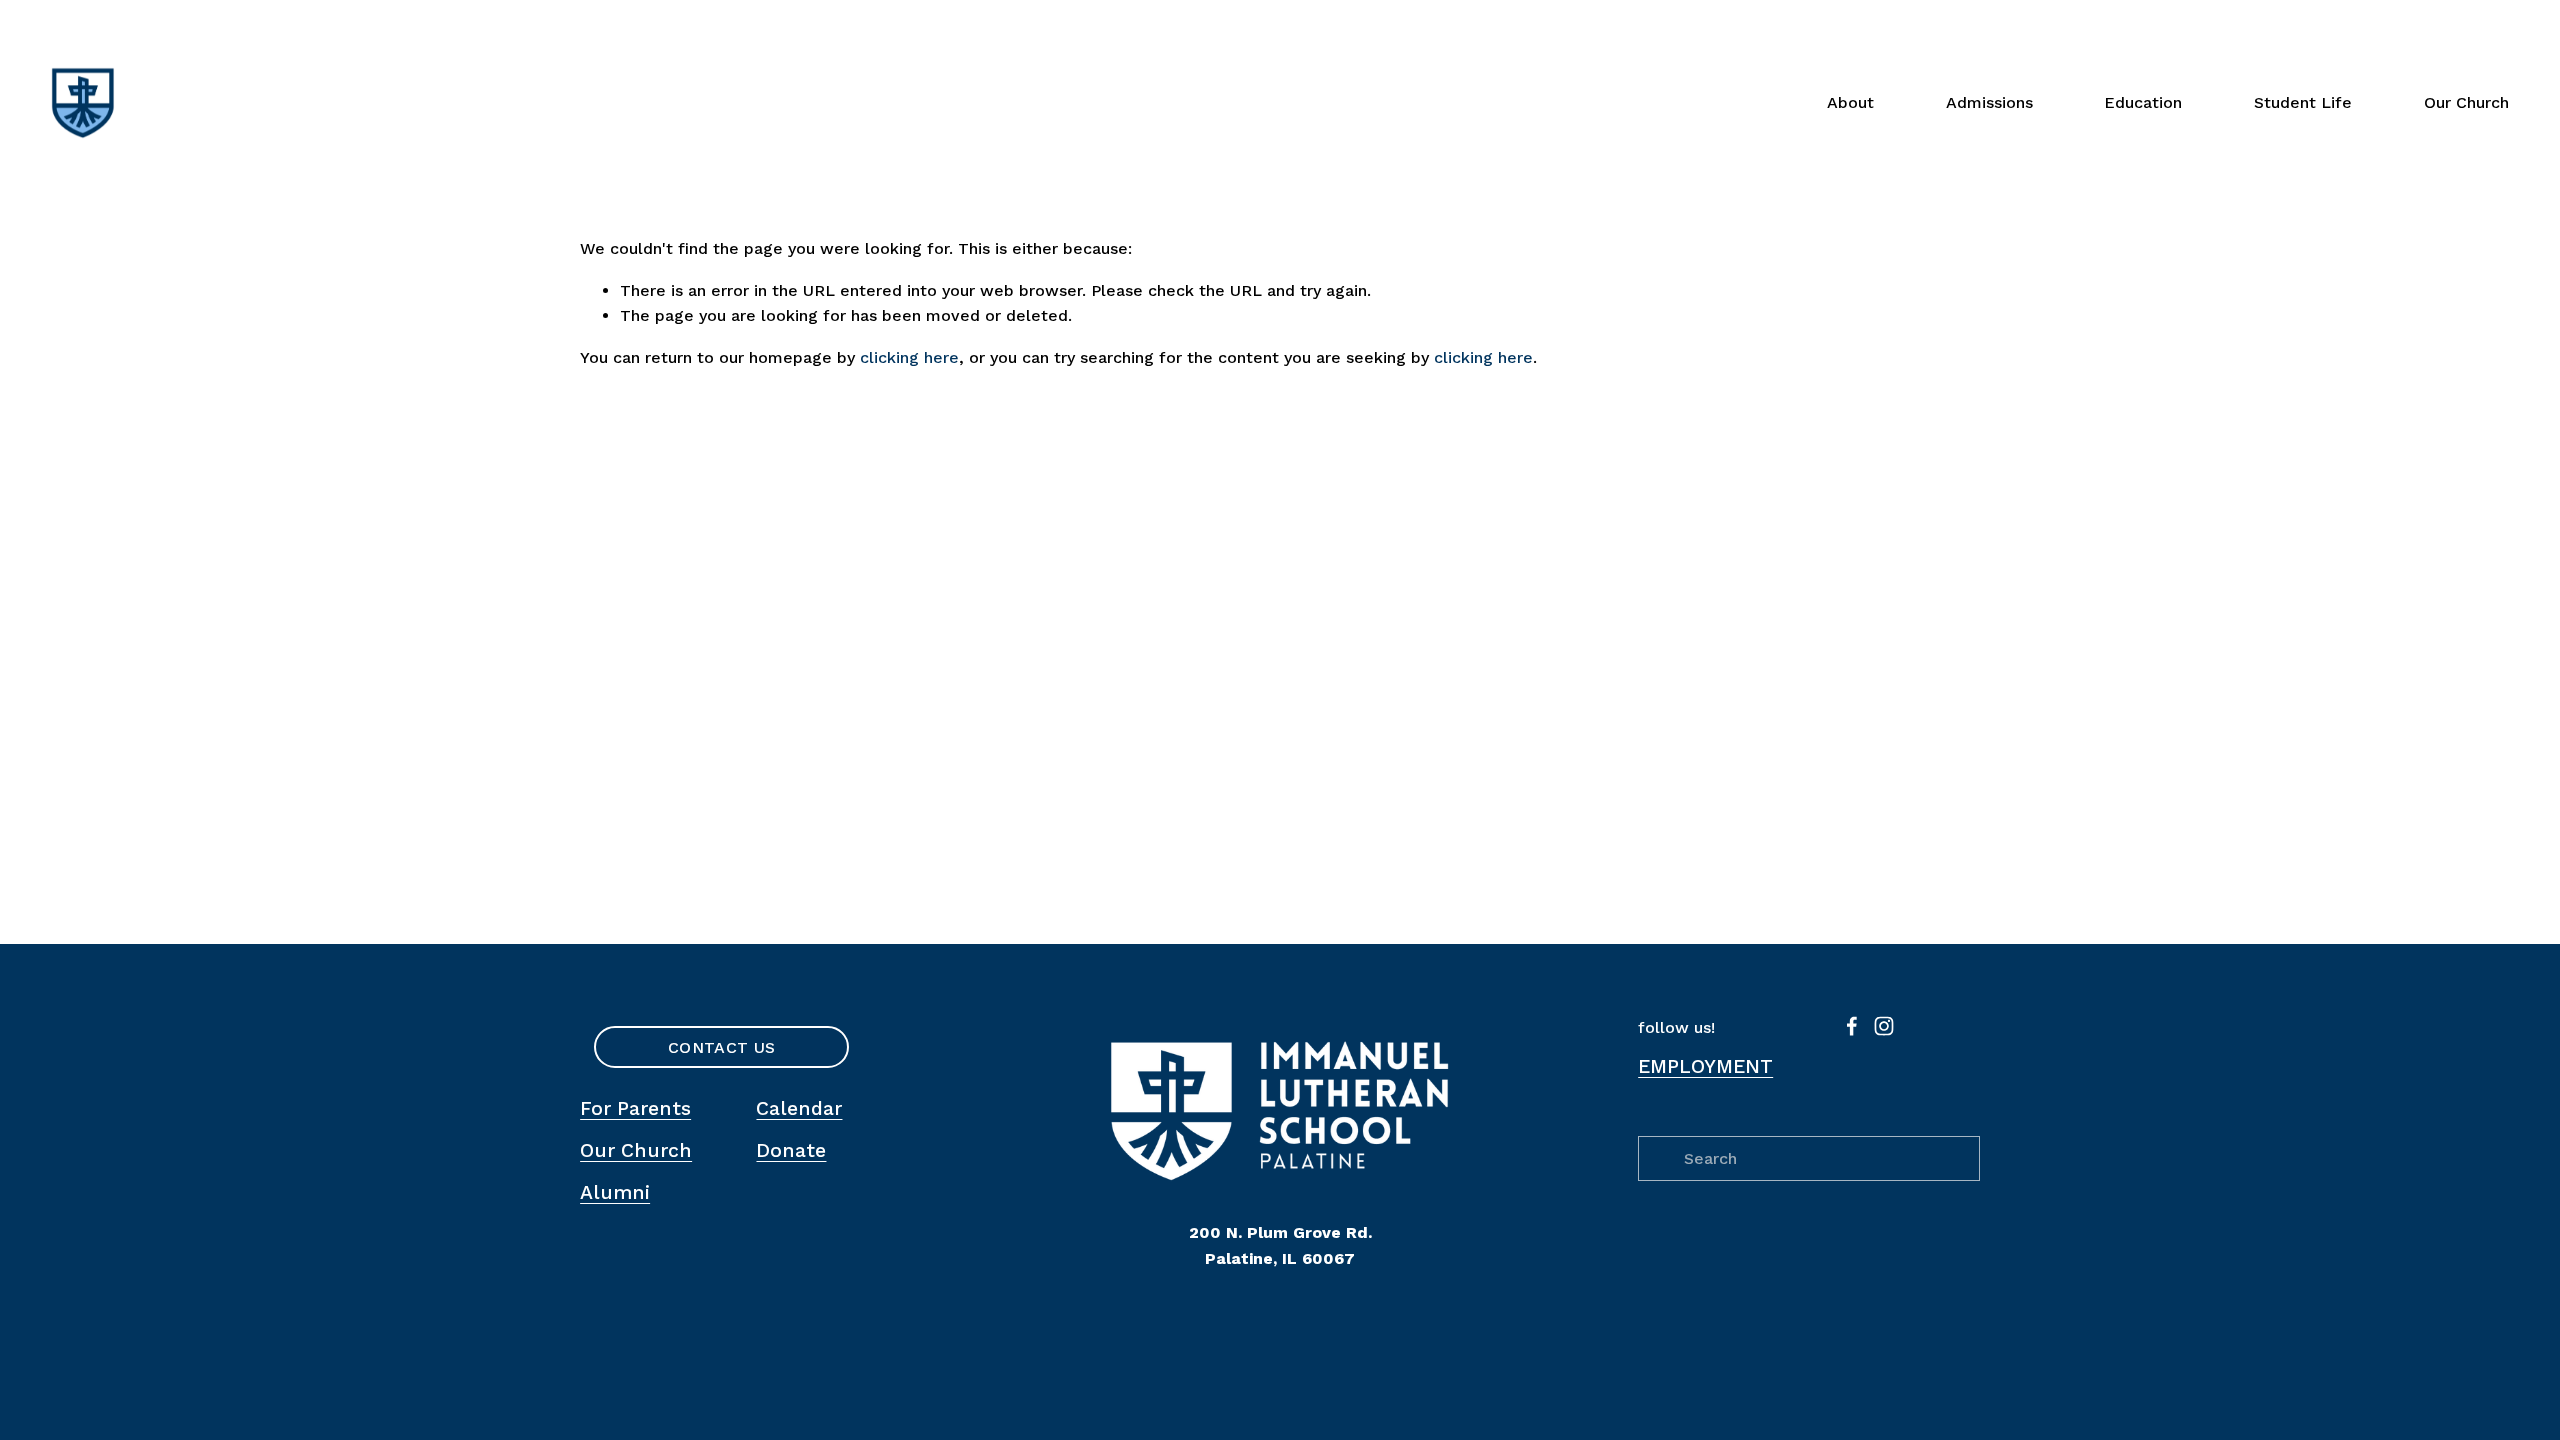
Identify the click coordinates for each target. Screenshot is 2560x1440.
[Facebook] (1852, 1026)
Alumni (615, 1192)
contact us (721, 1047)
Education (2143, 102)
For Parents (635, 1108)
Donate (791, 1150)
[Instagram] (1884, 1026)
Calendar (799, 1108)
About (1850, 102)
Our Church (2466, 102)
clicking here (909, 357)
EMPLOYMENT (1705, 1066)
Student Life (2303, 102)
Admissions (1989, 102)
